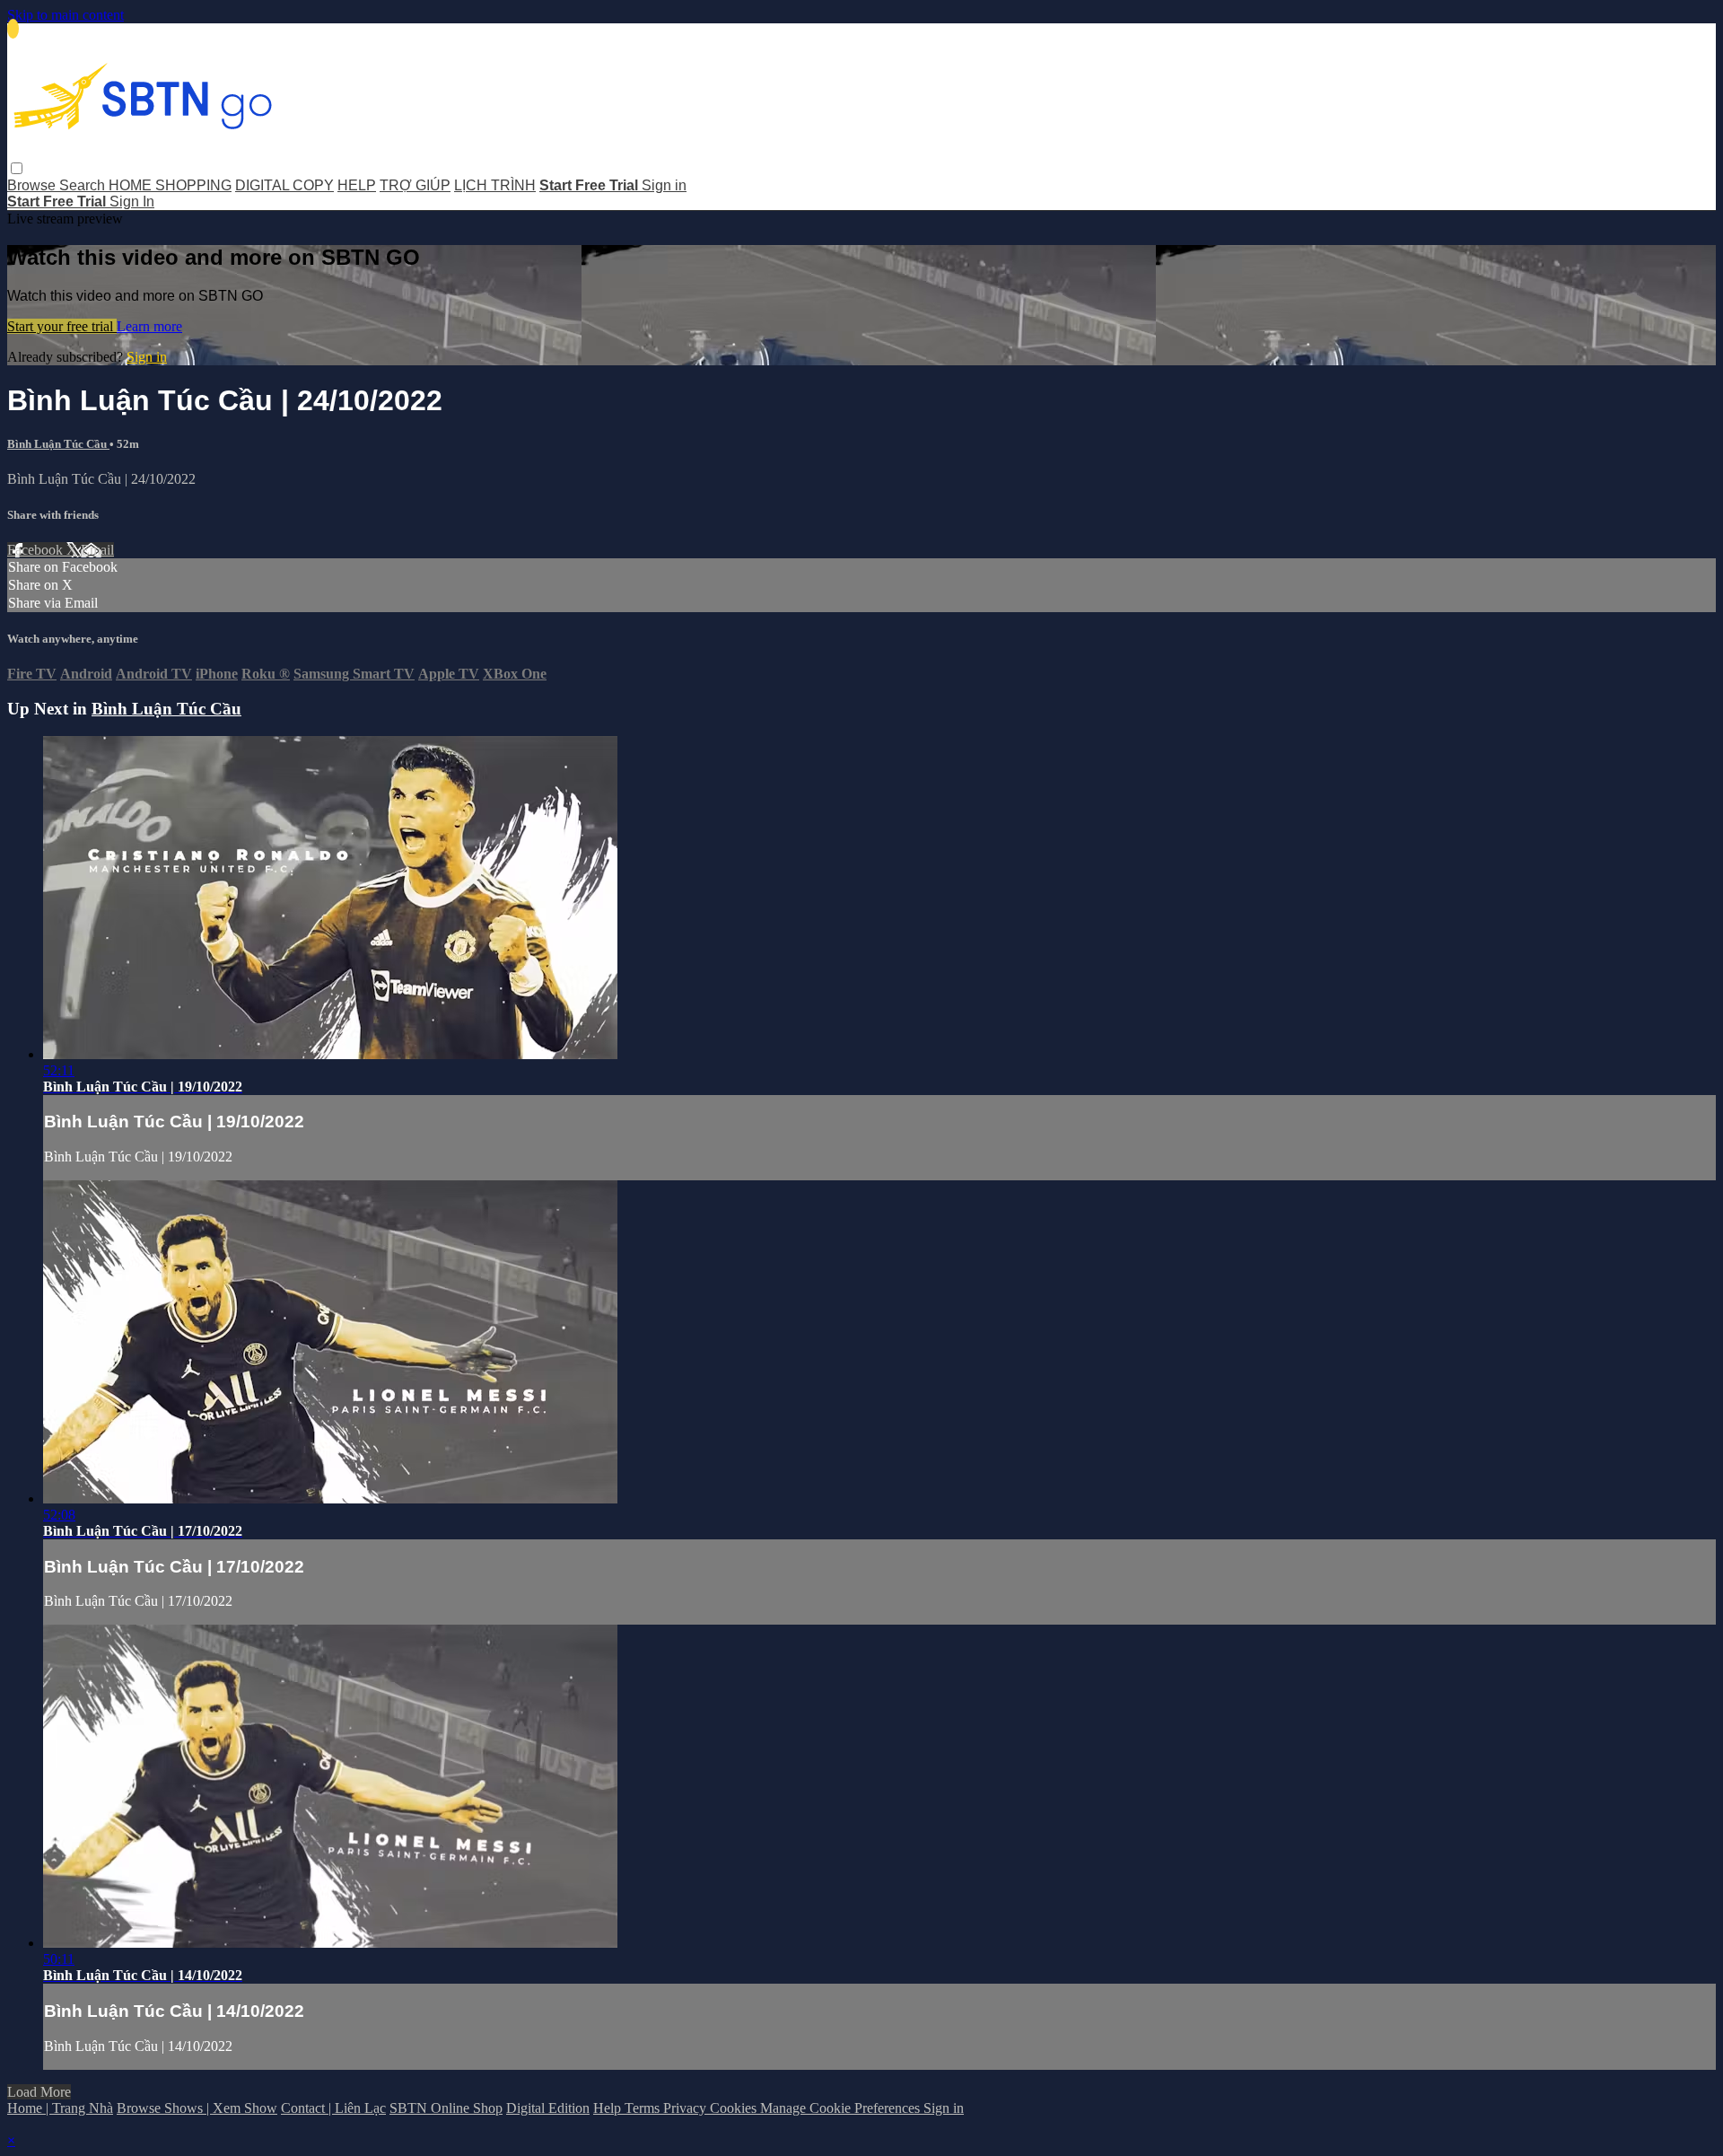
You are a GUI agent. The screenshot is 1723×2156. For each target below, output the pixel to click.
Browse (33, 185)
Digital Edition (548, 2108)
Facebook (37, 550)
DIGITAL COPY (284, 185)
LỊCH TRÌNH (495, 185)
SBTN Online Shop (446, 2108)
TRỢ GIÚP (415, 185)
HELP (357, 185)
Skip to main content (66, 15)
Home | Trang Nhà (60, 2108)
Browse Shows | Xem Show (197, 2108)
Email (97, 550)
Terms (644, 2108)
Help (609, 2108)
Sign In (132, 202)
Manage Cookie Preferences (842, 2108)
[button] (17, 168)
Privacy (687, 2108)
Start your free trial (62, 326)
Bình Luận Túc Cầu (58, 444)
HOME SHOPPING (170, 185)
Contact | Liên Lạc (333, 2108)
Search (84, 185)
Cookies (735, 2108)
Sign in (664, 185)
